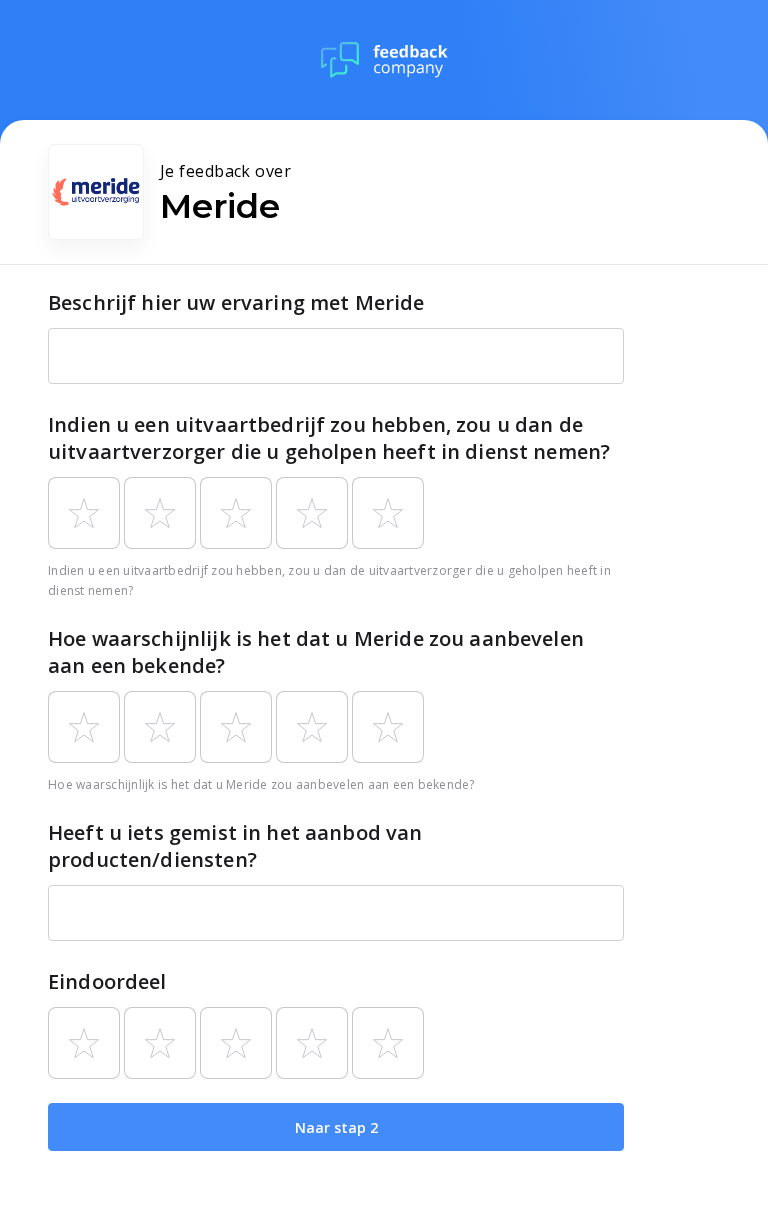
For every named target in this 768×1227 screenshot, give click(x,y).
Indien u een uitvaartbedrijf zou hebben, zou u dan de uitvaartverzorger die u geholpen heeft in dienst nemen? (329, 438)
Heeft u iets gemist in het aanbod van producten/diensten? (235, 846)
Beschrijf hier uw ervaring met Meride (236, 302)
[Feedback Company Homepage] (384, 60)
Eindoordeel (107, 981)
